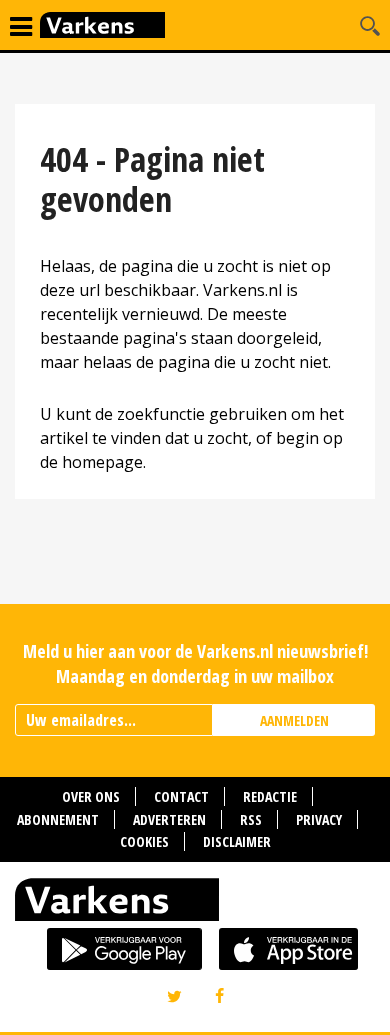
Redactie (270, 796)
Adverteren (169, 819)
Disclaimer (237, 841)
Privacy (319, 819)
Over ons (91, 796)
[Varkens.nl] (195, 904)
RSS (251, 819)
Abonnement (58, 819)
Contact (181, 796)
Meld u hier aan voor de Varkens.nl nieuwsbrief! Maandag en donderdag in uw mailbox (195, 663)
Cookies (144, 841)
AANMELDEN (294, 720)
